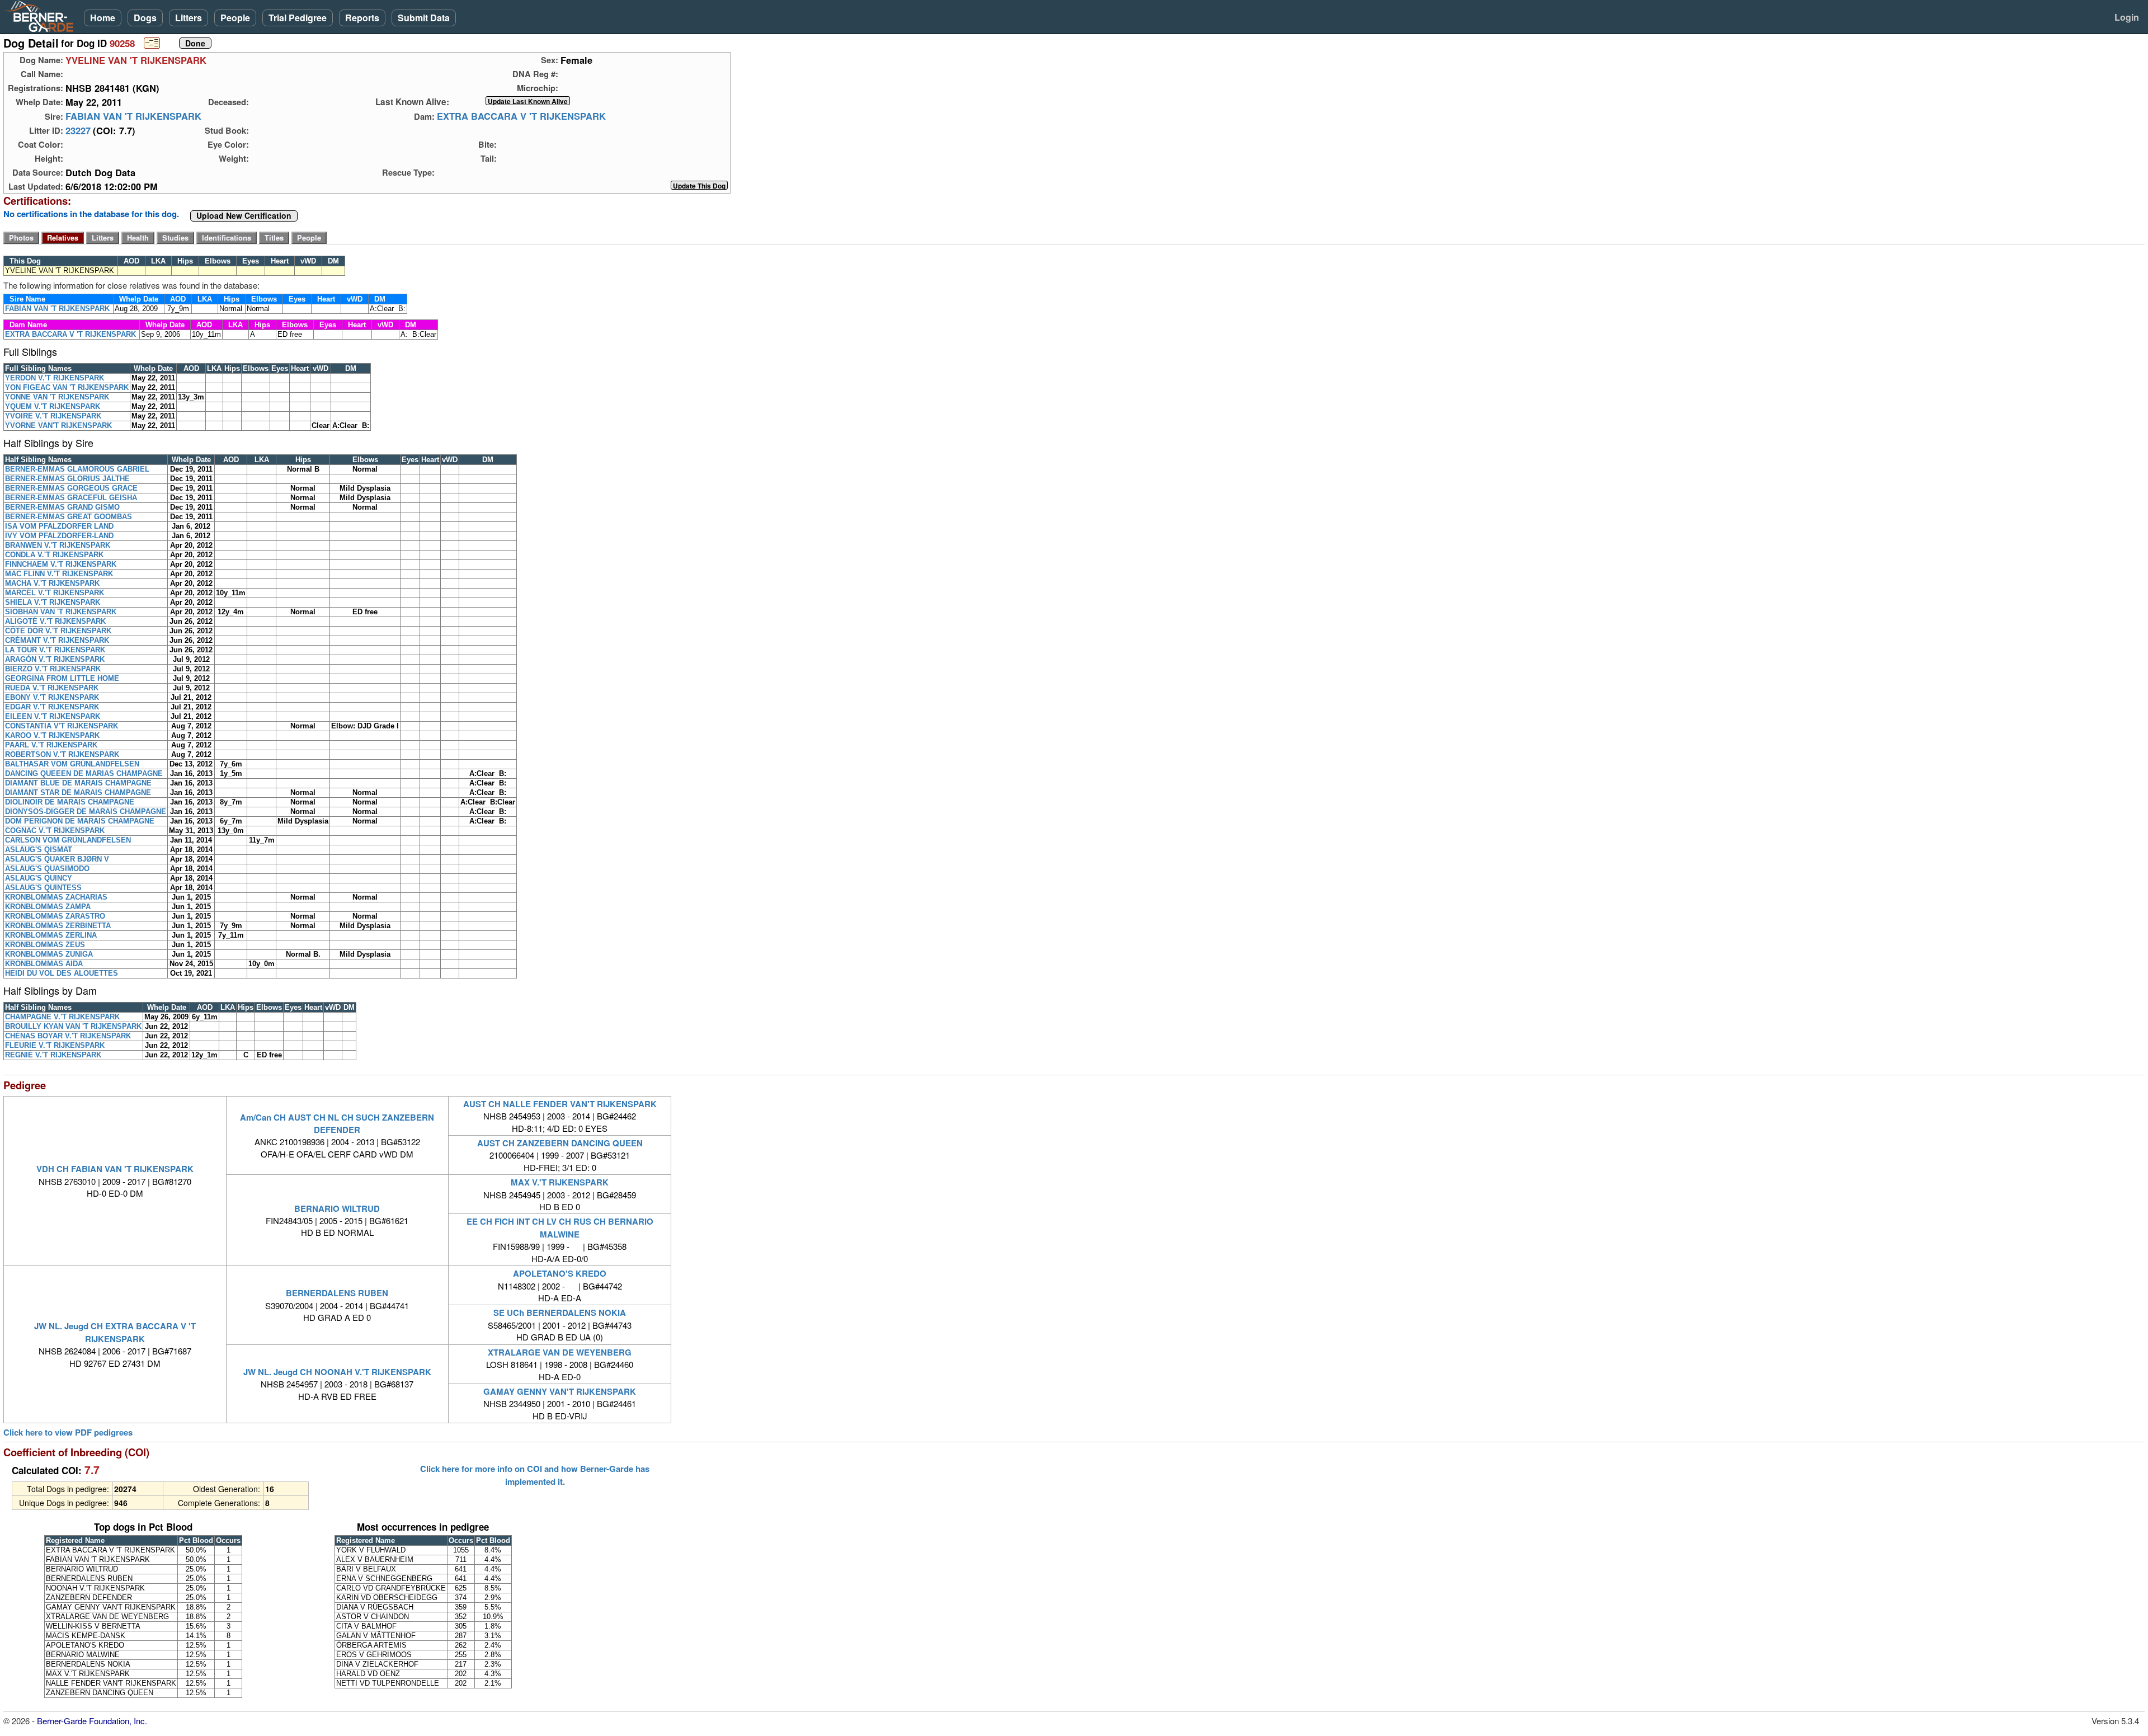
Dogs (145, 18)
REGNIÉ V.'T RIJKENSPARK (53, 1055)
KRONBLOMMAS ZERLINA (51, 935)
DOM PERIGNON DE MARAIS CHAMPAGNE (80, 821)
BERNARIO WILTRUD (337, 1208)
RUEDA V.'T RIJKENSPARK (52, 688)
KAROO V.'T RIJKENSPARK (52, 735)
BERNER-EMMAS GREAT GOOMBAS (69, 517)
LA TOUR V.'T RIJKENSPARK (55, 650)
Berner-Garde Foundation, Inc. (92, 1721)
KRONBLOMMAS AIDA (44, 964)
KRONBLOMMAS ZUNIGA (49, 954)
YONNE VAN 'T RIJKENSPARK (57, 397)
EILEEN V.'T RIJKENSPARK (53, 716)
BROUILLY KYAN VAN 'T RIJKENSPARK (73, 1026)
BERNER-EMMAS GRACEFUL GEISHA (71, 498)
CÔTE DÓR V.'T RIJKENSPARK (58, 631)
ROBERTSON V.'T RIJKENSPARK (62, 754)
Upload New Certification (244, 216)
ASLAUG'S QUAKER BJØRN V (57, 859)
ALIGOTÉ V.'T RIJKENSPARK (55, 621)
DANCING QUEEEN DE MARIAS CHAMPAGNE (84, 773)
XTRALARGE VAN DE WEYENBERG (560, 1352)
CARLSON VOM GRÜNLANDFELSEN (68, 840)
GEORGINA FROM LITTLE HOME (62, 678)
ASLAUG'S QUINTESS (43, 888)
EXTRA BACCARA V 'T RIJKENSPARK (521, 116)
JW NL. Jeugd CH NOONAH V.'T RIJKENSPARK (337, 1372)
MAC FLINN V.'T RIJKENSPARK (59, 574)
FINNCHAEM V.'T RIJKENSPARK (61, 564)
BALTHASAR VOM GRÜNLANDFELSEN (72, 764)
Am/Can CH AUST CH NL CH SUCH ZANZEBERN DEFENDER (337, 1123)
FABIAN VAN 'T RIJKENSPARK (133, 116)
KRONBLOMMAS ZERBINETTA (58, 926)
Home (103, 18)
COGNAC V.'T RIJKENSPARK (55, 831)
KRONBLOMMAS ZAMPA (48, 907)
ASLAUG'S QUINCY (39, 878)
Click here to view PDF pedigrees (68, 1432)
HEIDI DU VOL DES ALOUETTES (62, 973)
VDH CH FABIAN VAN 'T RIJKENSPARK (115, 1169)
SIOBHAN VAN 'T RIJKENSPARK (61, 612)
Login (2127, 17)
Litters (189, 18)
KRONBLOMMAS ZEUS (45, 945)
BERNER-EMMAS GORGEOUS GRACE (71, 488)
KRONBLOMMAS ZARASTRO (55, 916)
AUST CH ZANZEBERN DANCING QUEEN (560, 1143)
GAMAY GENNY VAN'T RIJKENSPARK (560, 1391)
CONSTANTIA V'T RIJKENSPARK (62, 726)
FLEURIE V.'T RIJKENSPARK (55, 1045)
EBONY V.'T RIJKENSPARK (52, 697)
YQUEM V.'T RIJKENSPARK (53, 406)
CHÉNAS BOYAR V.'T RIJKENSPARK (68, 1036)
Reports (362, 18)
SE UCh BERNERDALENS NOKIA (560, 1312)
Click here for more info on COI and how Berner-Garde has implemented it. (535, 1475)
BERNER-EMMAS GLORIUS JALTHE (67, 479)
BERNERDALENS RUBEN (337, 1293)
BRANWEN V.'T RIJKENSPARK (58, 545)
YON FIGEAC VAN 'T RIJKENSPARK (67, 387)
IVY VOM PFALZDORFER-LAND (59, 536)
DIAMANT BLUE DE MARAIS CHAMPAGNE (78, 783)
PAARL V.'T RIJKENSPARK (51, 745)
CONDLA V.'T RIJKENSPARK (54, 555)
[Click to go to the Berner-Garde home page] (42, 16)
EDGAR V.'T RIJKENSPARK (52, 707)
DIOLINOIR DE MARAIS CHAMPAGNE (70, 802)
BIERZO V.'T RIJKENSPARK (53, 669)
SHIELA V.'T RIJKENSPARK (53, 602)
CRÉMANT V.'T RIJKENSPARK (57, 640)
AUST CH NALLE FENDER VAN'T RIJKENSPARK (560, 1104)
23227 (78, 130)
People (235, 18)
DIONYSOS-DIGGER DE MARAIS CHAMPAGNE (86, 811)
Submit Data (424, 18)
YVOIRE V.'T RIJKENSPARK (53, 416)
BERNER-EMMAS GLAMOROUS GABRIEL (77, 469)
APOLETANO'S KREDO (560, 1273)
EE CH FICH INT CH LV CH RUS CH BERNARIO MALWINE (560, 1227)
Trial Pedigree (298, 18)
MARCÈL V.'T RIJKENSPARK (55, 593)
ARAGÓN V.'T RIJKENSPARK (55, 659)
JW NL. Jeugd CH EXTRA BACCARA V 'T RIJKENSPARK (115, 1332)
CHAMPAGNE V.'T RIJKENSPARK (62, 1017)
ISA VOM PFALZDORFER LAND (59, 526)
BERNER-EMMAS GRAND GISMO (62, 507)
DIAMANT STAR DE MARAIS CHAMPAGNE (78, 792)
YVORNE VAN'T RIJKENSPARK (58, 425)
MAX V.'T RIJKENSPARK (560, 1182)
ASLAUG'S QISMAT (39, 850)
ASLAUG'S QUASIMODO (47, 869)
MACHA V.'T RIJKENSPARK (52, 583)
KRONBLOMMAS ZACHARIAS (56, 897)
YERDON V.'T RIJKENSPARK (55, 378)
